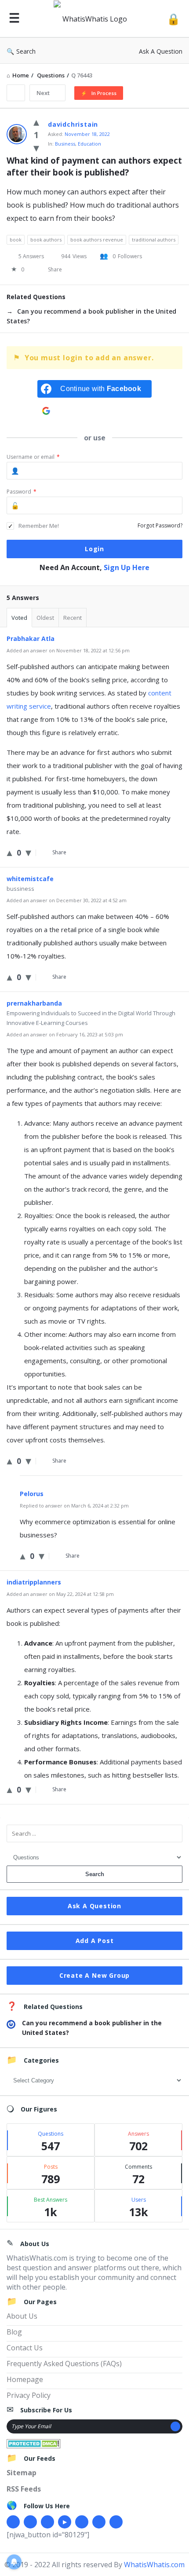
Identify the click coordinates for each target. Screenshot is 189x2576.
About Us (22, 2316)
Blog (14, 2332)
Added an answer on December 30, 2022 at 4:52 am (67, 900)
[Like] (36, 121)
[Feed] (116, 2522)
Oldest (45, 618)
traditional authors (154, 240)
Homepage (25, 2379)
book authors (46, 240)
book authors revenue (97, 240)
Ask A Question (161, 51)
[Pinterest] (99, 2522)
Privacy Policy (29, 2395)
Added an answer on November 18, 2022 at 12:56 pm (68, 650)
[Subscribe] (175, 2426)
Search (26, 51)
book (16, 240)
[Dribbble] (47, 2522)
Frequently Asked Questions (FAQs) (64, 2364)
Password (22, 492)
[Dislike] (36, 147)
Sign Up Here (127, 567)
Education (89, 144)
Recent (73, 618)
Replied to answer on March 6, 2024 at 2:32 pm (74, 1506)
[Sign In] (173, 19)
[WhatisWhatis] (93, 19)
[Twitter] (30, 2522)
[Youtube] (65, 2522)
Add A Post (95, 1941)
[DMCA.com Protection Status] (34, 2443)
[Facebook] (13, 2522)
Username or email (33, 457)
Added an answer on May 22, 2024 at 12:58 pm (60, 1594)
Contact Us (25, 2348)
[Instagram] (82, 2522)
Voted (19, 618)
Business (65, 144)
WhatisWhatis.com (154, 2565)
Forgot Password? (160, 525)
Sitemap (22, 2473)
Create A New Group (94, 1975)
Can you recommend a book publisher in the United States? (91, 316)
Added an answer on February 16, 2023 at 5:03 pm (65, 1034)
